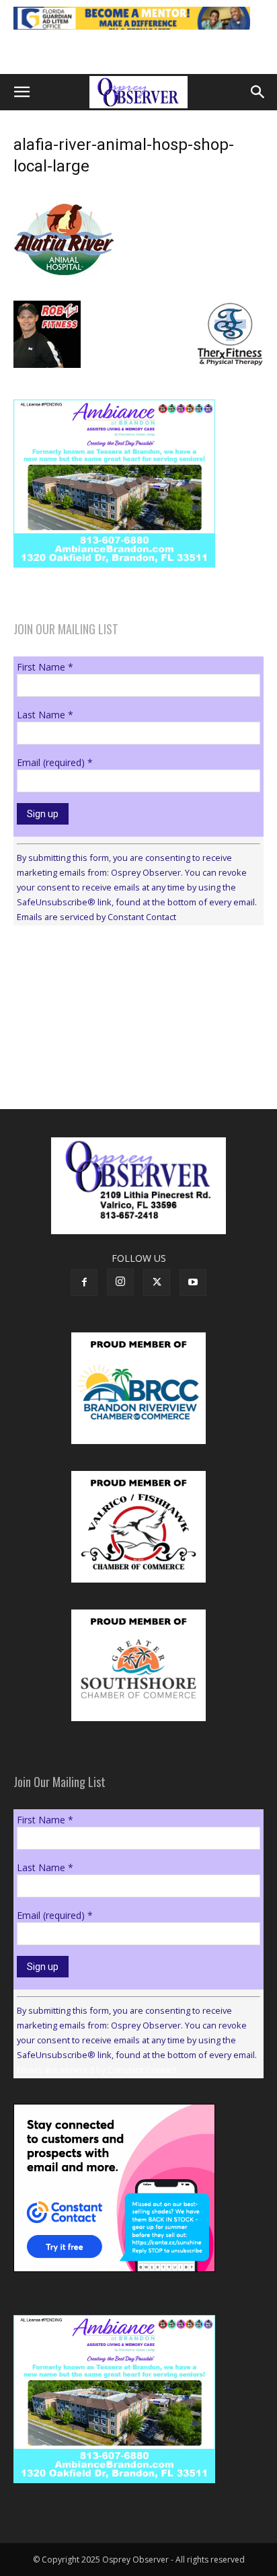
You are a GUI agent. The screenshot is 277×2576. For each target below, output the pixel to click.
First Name (45, 667)
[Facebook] (84, 1283)
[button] (22, 92)
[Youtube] (193, 1283)
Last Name (45, 715)
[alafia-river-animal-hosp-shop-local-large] (64, 287)
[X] (157, 1283)
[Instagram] (120, 1282)
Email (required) (55, 762)
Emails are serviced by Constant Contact (96, 917)
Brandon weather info (114, 1059)
